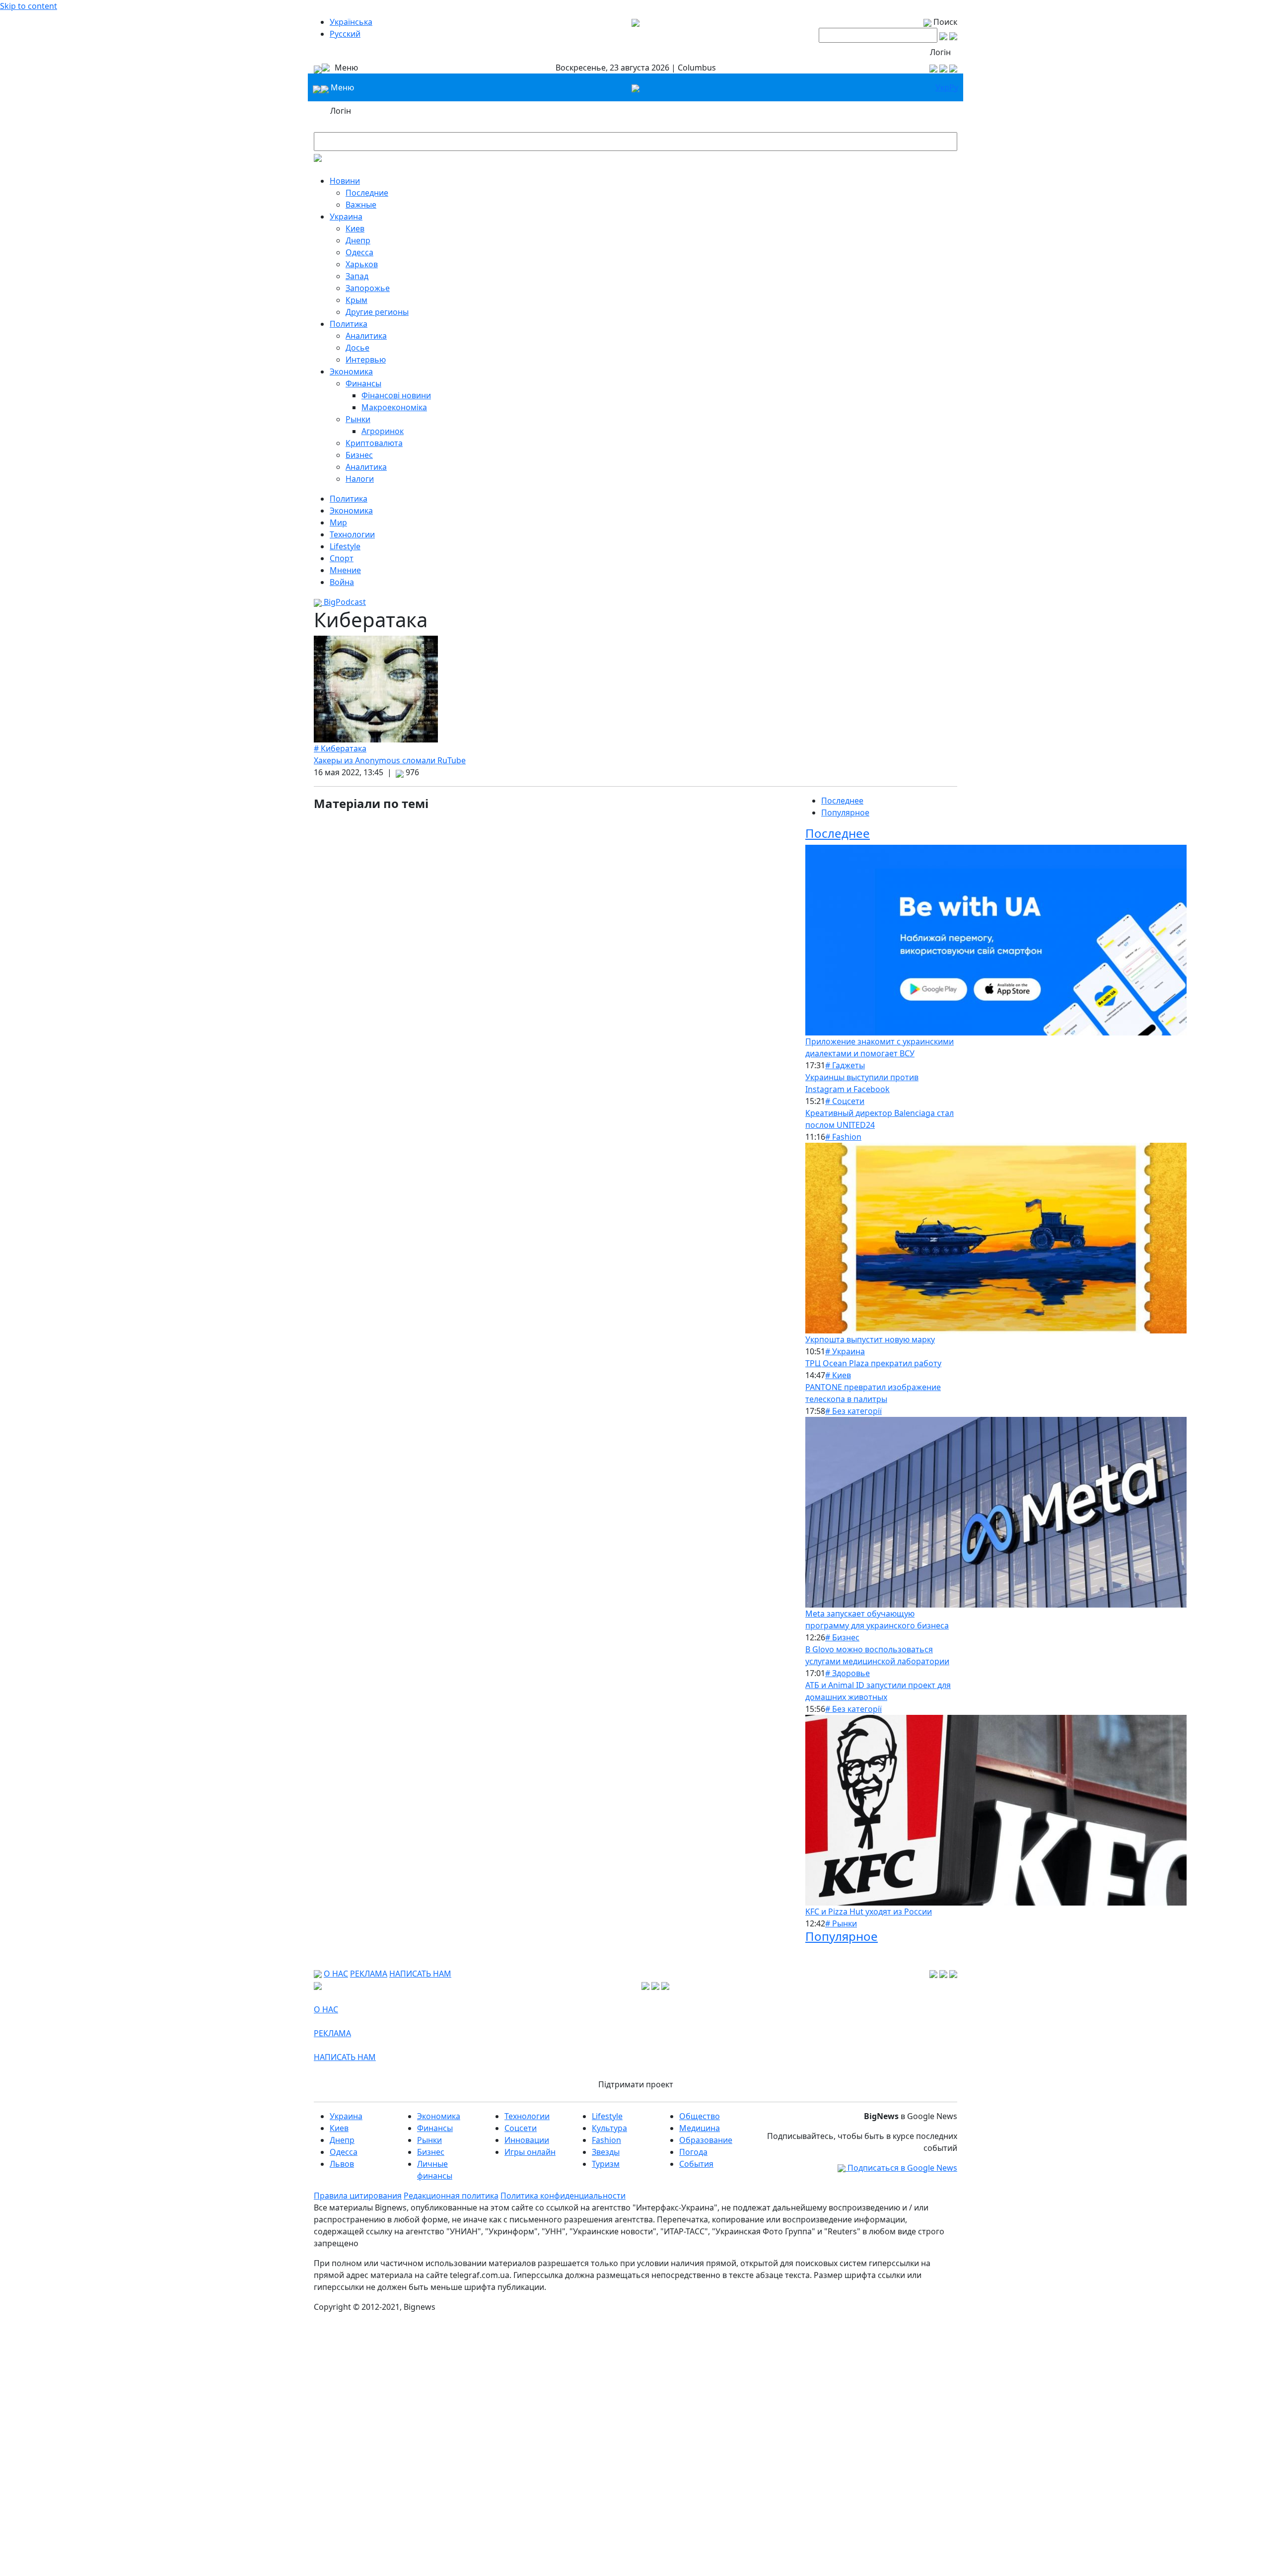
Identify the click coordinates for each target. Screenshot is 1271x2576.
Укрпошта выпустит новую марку (870, 1339)
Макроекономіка (394, 407)
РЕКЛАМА (369, 1974)
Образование (706, 2140)
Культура (609, 2128)
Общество (700, 2116)
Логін (940, 52)
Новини (345, 181)
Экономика (351, 371)
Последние (367, 193)
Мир (338, 522)
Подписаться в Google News (901, 2168)
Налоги (360, 479)
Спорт (342, 558)
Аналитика (366, 336)
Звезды (606, 2152)
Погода (693, 2152)
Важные (361, 205)
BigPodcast (344, 602)
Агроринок (383, 431)
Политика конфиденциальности (563, 2196)
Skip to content (29, 6)
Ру (954, 87)
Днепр (358, 240)
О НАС (336, 1974)
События (696, 2164)
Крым (356, 300)
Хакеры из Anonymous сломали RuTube (390, 760)
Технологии (352, 534)
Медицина (700, 2128)
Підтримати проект (636, 2084)
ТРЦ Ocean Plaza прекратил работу (873, 1363)
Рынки (358, 419)
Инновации (527, 2140)
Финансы (363, 383)
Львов (342, 2164)
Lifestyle (345, 546)
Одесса (359, 252)
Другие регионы (377, 312)
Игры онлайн (530, 2152)
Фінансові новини (396, 395)
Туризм (606, 2164)
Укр (942, 87)
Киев (355, 228)
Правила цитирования (358, 2196)
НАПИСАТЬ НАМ (420, 1974)
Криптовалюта (374, 443)
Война (342, 582)
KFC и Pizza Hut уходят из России (869, 1912)
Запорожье (368, 288)
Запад (357, 276)
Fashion (606, 2140)
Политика (349, 324)
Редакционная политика (451, 2196)
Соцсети (521, 2128)
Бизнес (359, 455)
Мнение (345, 570)
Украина (346, 217)
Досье (357, 348)
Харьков (362, 264)
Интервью (366, 360)
